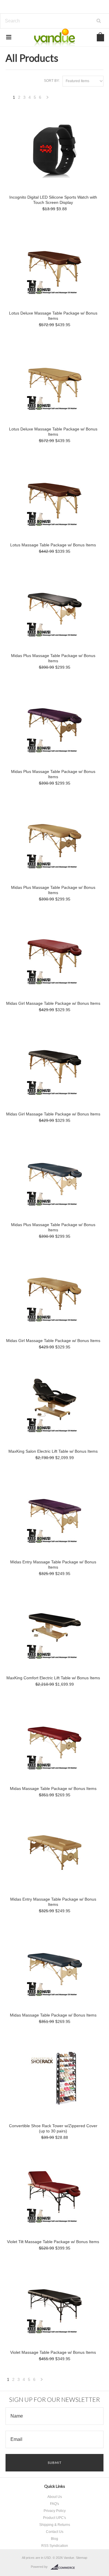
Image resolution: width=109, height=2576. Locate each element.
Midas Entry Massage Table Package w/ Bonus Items (53, 1565)
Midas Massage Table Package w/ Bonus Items (53, 1788)
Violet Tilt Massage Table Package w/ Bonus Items (53, 2242)
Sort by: (52, 81)
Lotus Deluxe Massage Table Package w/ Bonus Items (53, 316)
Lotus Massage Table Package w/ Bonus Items (53, 545)
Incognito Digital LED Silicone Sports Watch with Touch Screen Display (53, 200)
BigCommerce (64, 2567)
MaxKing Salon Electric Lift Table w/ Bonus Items (53, 1451)
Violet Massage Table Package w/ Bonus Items (53, 2352)
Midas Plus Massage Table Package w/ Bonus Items (53, 658)
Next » (48, 99)
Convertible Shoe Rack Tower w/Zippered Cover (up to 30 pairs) (53, 2128)
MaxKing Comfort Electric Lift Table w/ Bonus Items (53, 1678)
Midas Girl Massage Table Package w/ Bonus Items (53, 1003)
